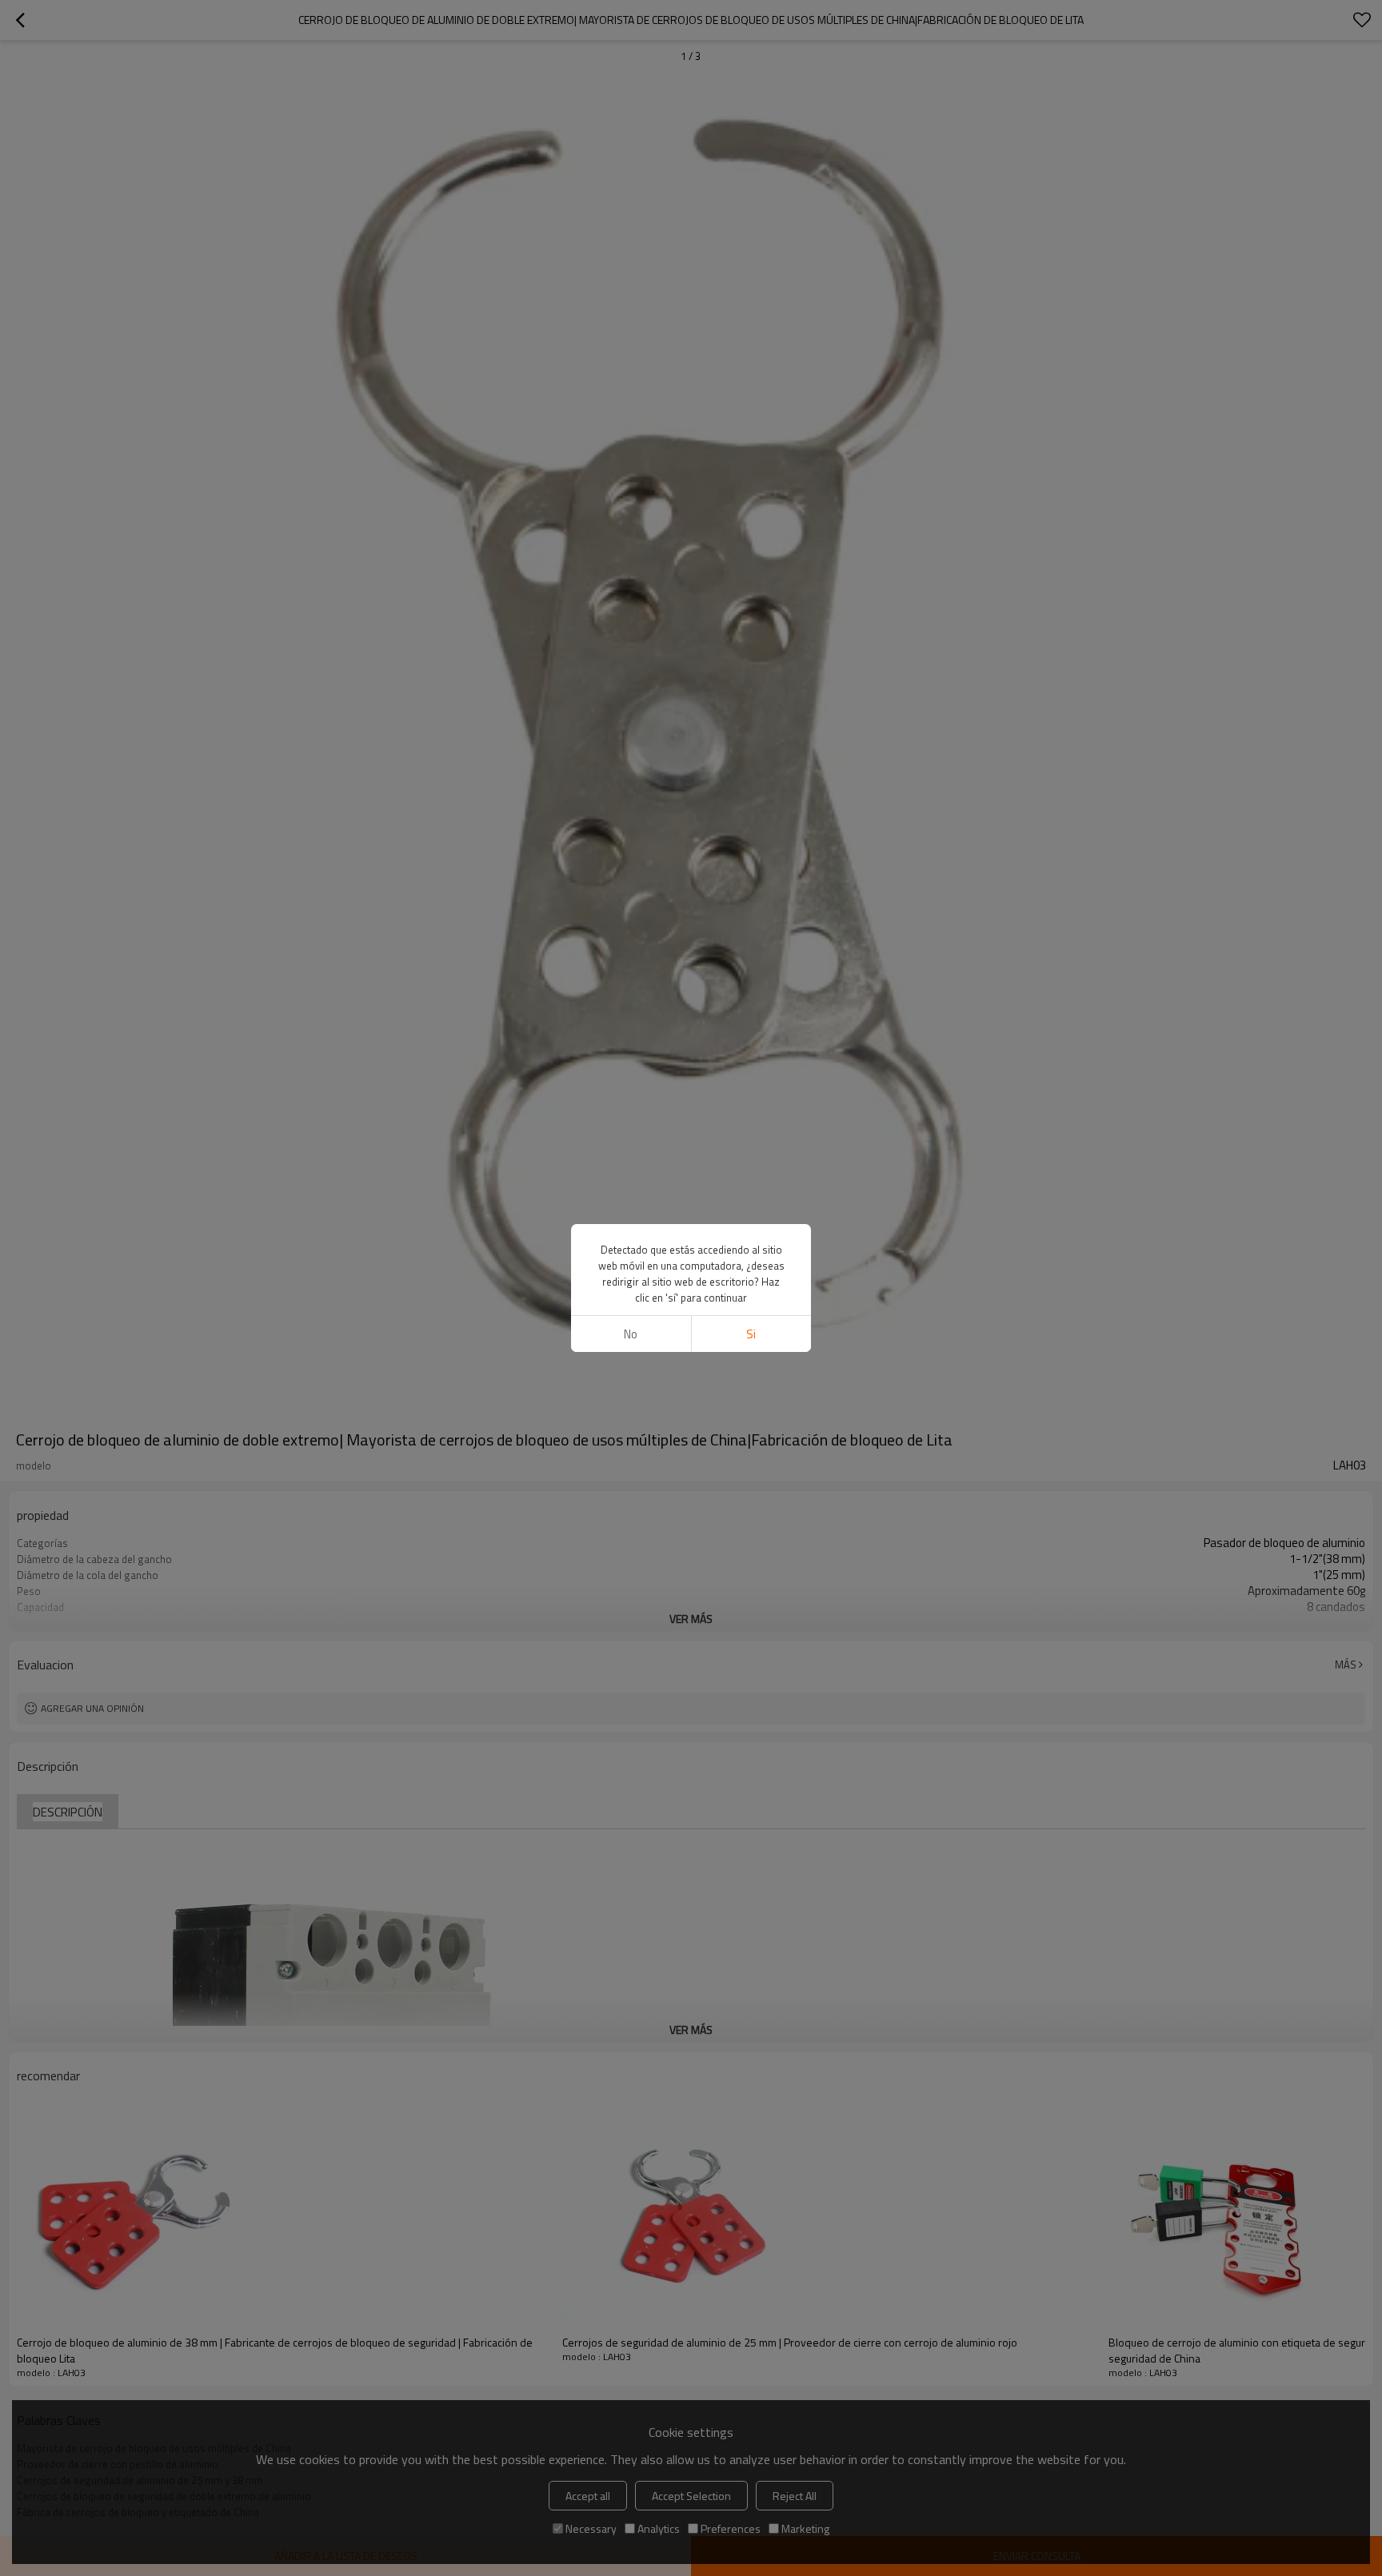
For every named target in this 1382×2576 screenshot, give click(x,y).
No (631, 1334)
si (751, 1334)
